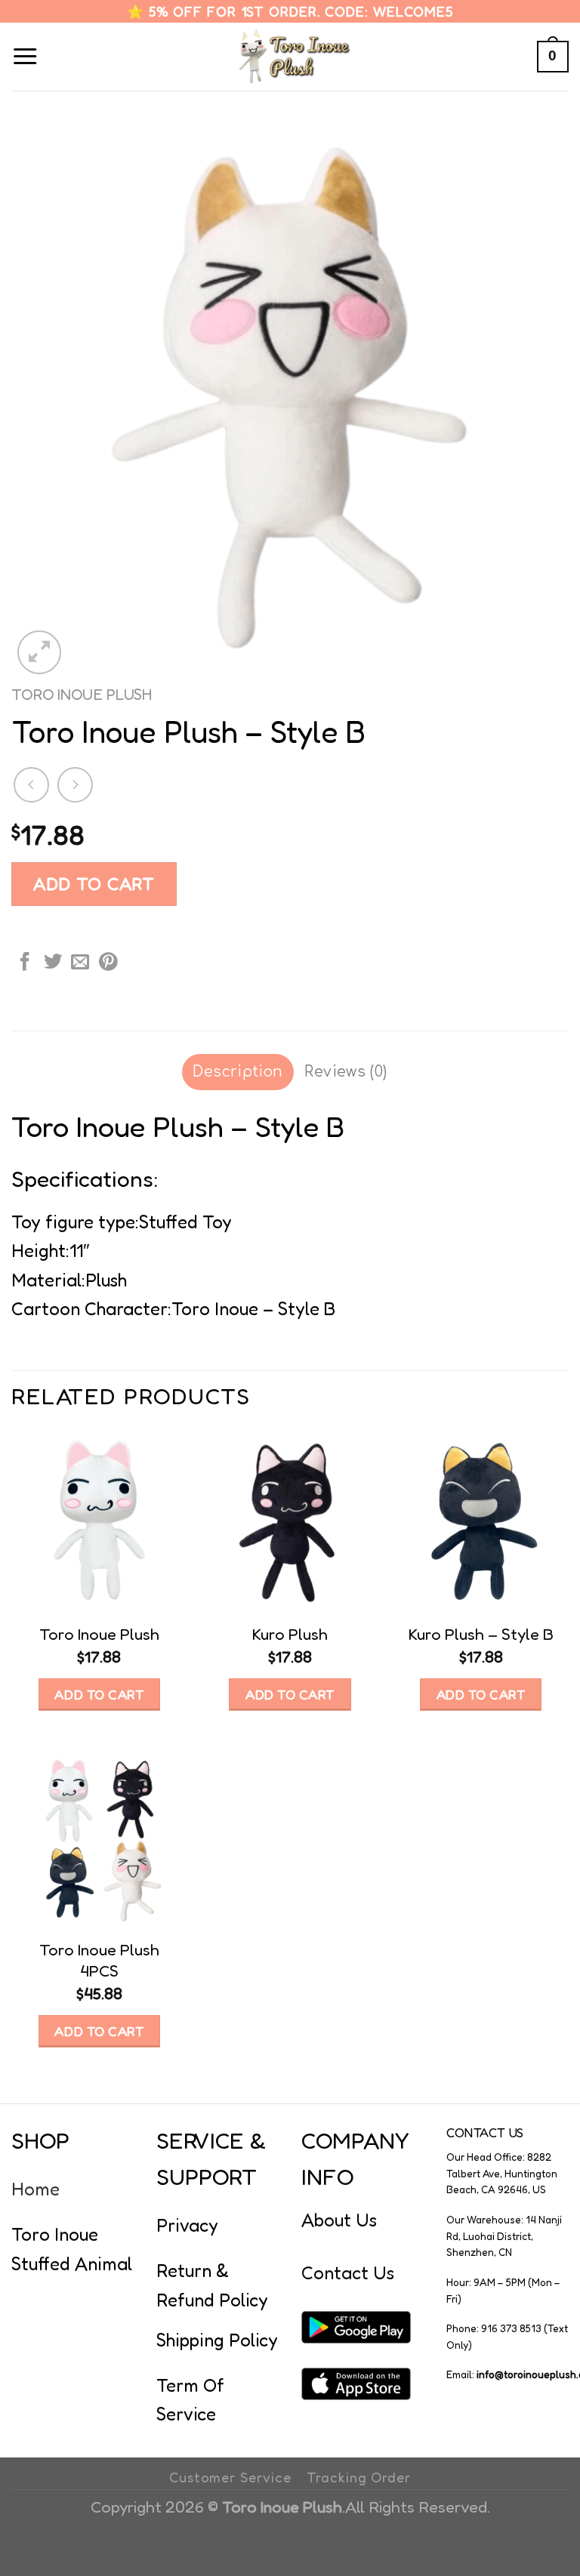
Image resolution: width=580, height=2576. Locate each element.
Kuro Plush (290, 1634)
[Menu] (25, 57)
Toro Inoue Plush (82, 694)
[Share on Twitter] (53, 963)
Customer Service (230, 2477)
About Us (339, 2220)
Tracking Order (359, 2477)
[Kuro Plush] (290, 1520)
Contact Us (348, 2273)
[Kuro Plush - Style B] (481, 1520)
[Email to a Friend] (80, 963)
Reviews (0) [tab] (346, 1072)
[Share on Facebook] (25, 963)
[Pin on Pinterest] (108, 963)
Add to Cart (94, 883)
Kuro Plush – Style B (481, 1634)
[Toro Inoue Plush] (290, 57)
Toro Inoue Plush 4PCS (99, 1960)
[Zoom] (39, 652)
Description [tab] (238, 1072)
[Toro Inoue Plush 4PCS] (99, 1836)
